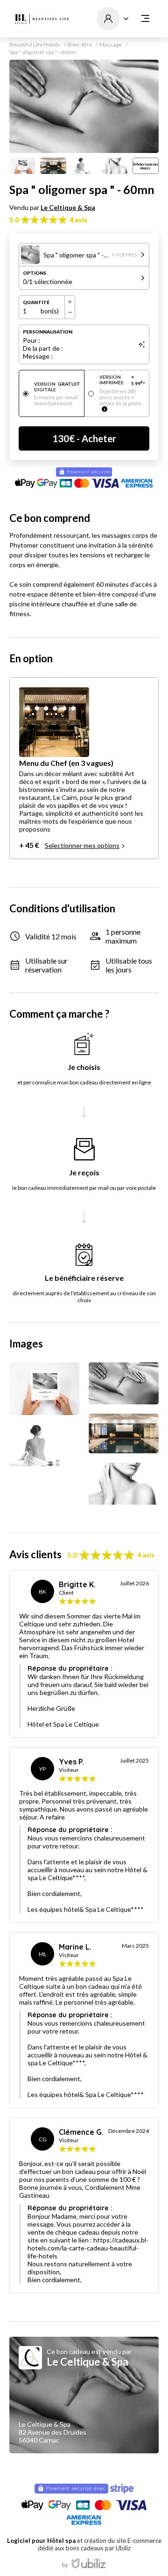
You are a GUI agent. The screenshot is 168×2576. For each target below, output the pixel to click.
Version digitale (57, 387)
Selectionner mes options (82, 845)
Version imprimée (122, 380)
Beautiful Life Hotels (35, 45)
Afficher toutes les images (146, 166)
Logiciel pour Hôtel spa (41, 2541)
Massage (111, 45)
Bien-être (80, 45)
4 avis (78, 220)
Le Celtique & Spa (68, 207)
